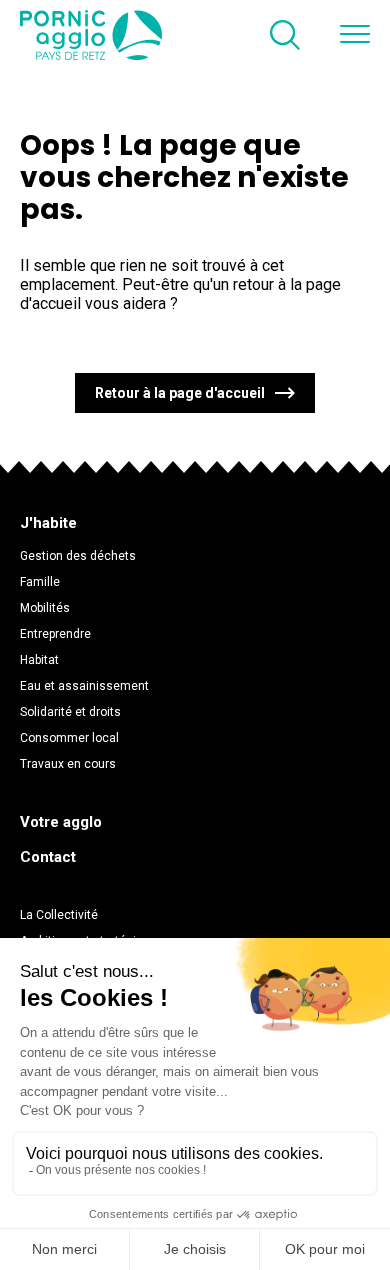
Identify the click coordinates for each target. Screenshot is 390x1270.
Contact (48, 857)
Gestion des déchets (78, 556)
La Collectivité (59, 915)
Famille (40, 582)
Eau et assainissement (84, 686)
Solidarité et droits (70, 712)
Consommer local (69, 738)
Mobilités (45, 608)
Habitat (39, 660)
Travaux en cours (68, 764)
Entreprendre (55, 634)
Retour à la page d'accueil (180, 393)
